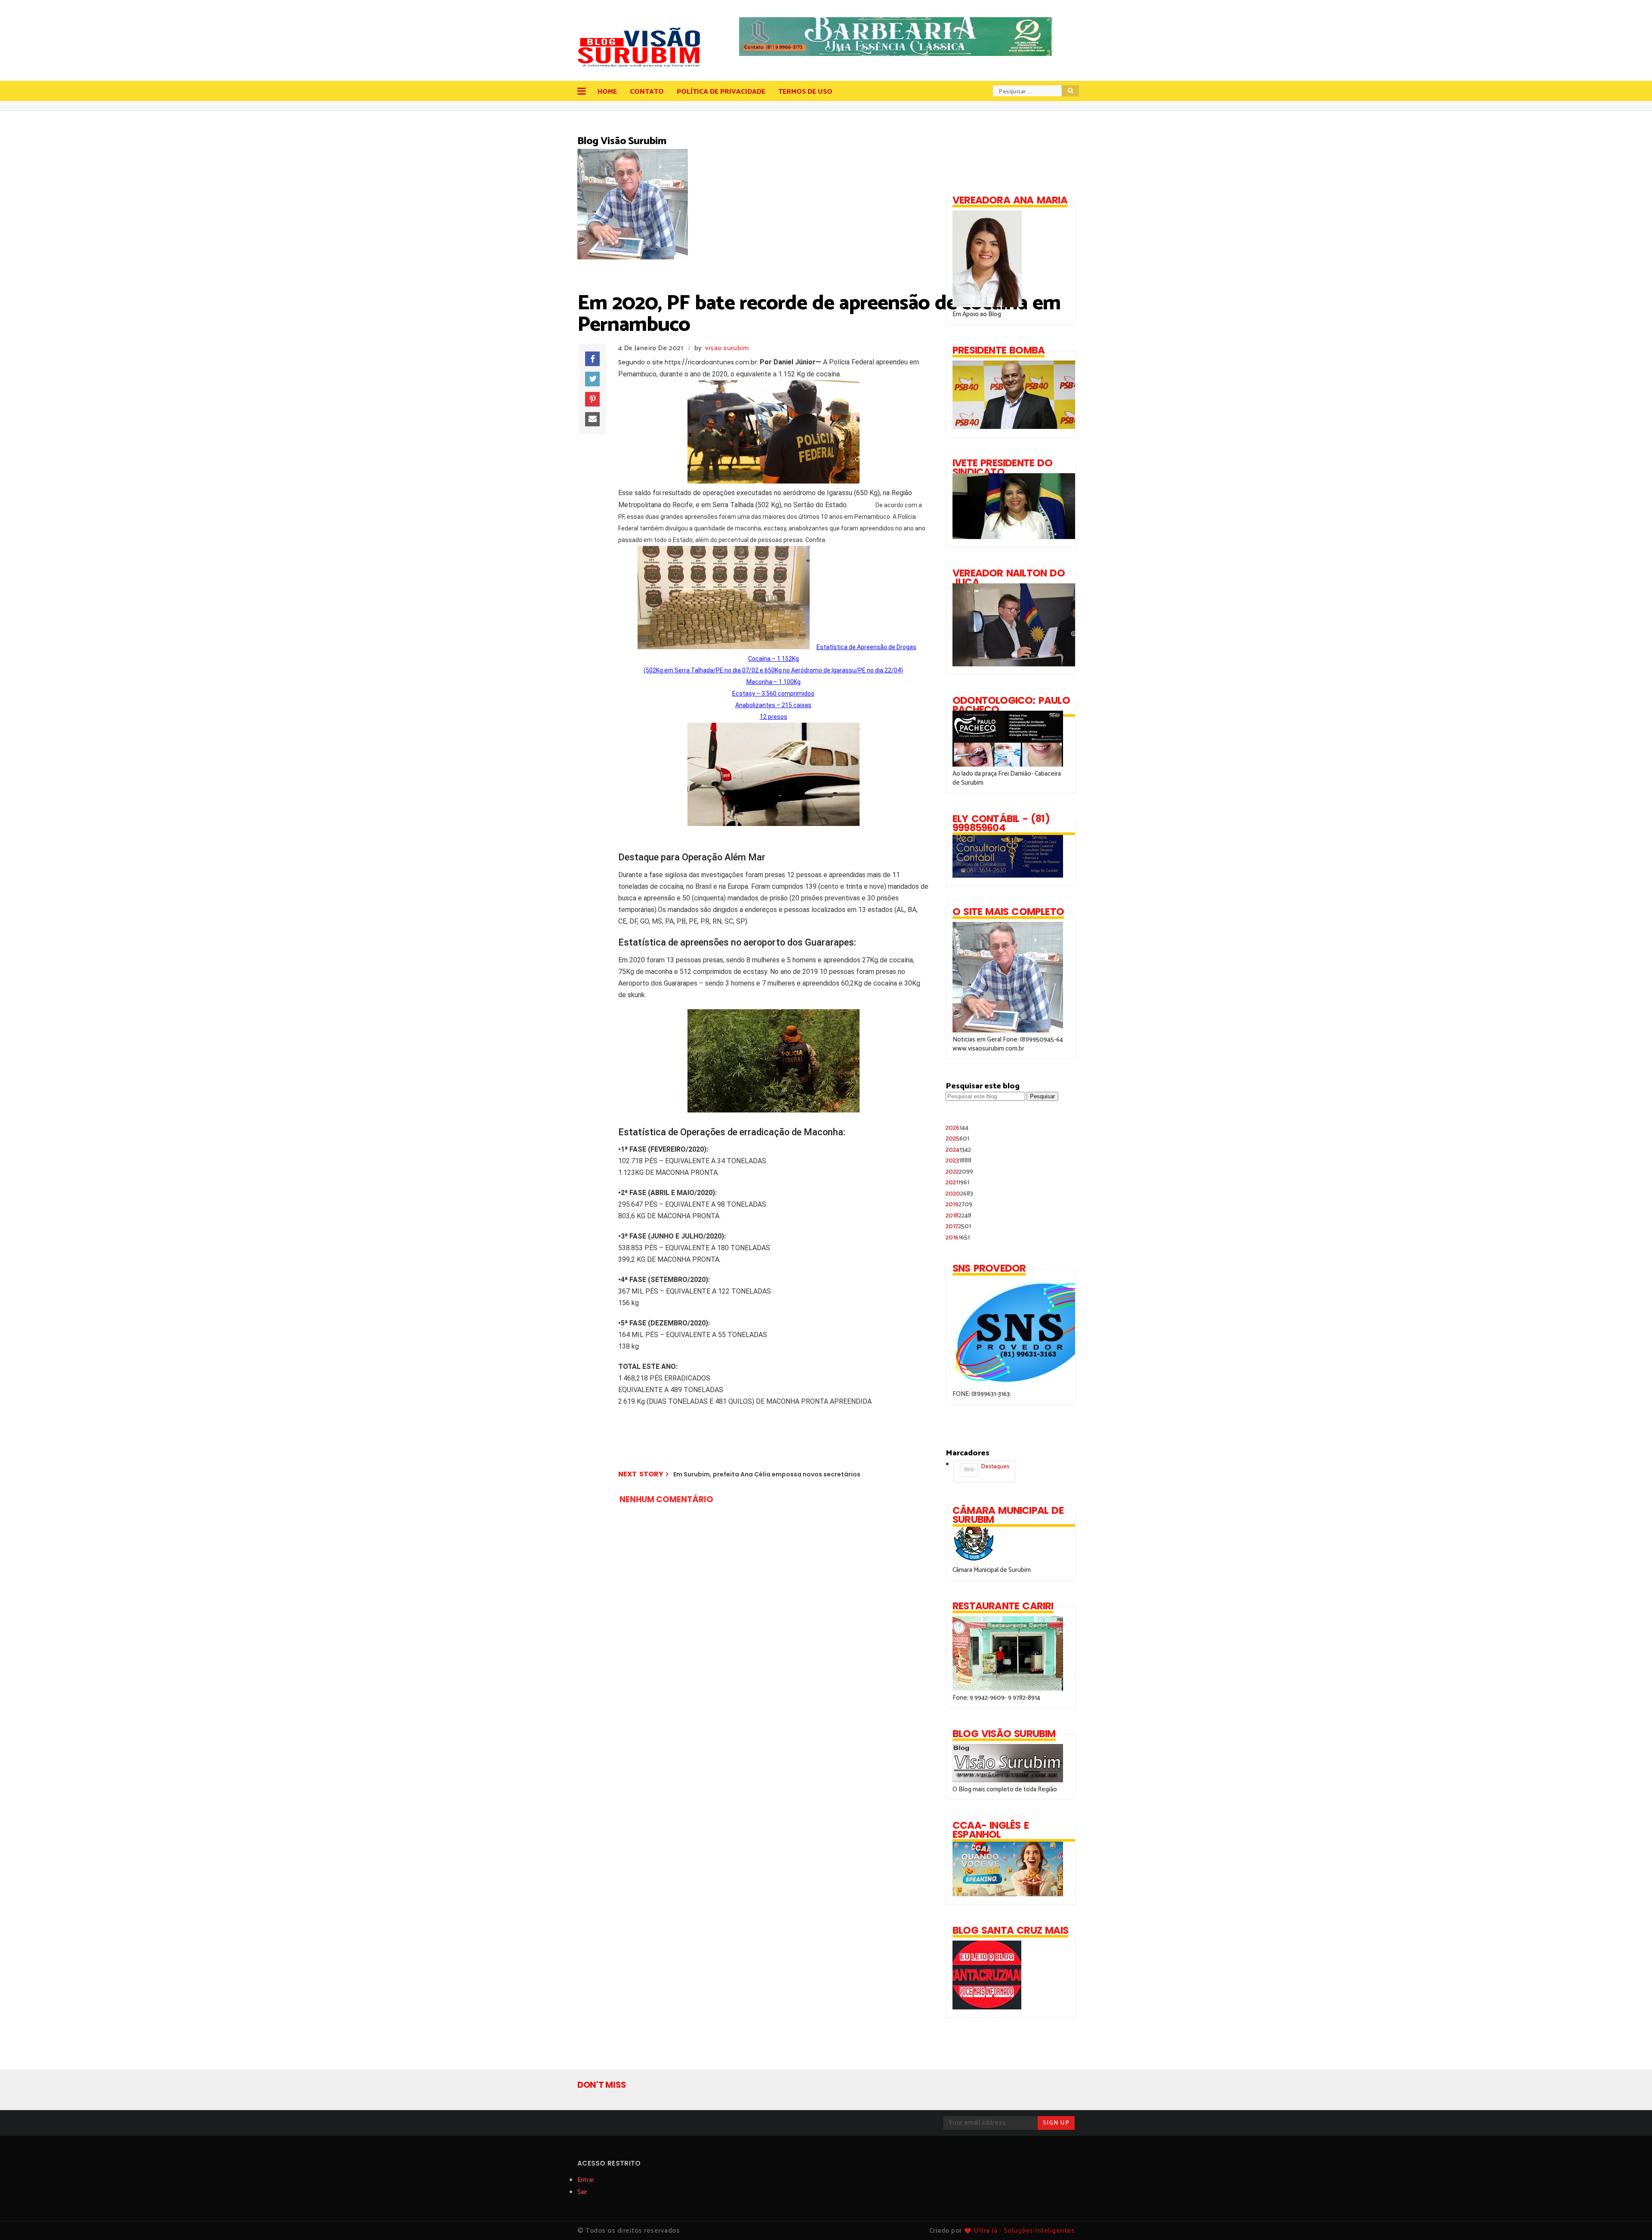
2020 (959, 1194)
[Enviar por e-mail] (592, 419)
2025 (957, 1138)
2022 (959, 1172)
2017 (958, 1226)
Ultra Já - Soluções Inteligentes (1024, 2231)
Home (607, 92)
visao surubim (727, 348)
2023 (959, 1160)
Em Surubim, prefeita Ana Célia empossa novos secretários (767, 1474)
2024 (958, 1150)
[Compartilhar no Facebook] (592, 359)
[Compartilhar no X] (592, 379)
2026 (957, 1128)
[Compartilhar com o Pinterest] (592, 399)
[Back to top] (1631, 2219)
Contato (647, 92)
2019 (959, 1204)
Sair (582, 2192)
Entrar (586, 2180)
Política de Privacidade (721, 92)
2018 (959, 1216)
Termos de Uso (805, 92)
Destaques (986, 1468)
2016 (958, 1237)
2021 (957, 1182)
